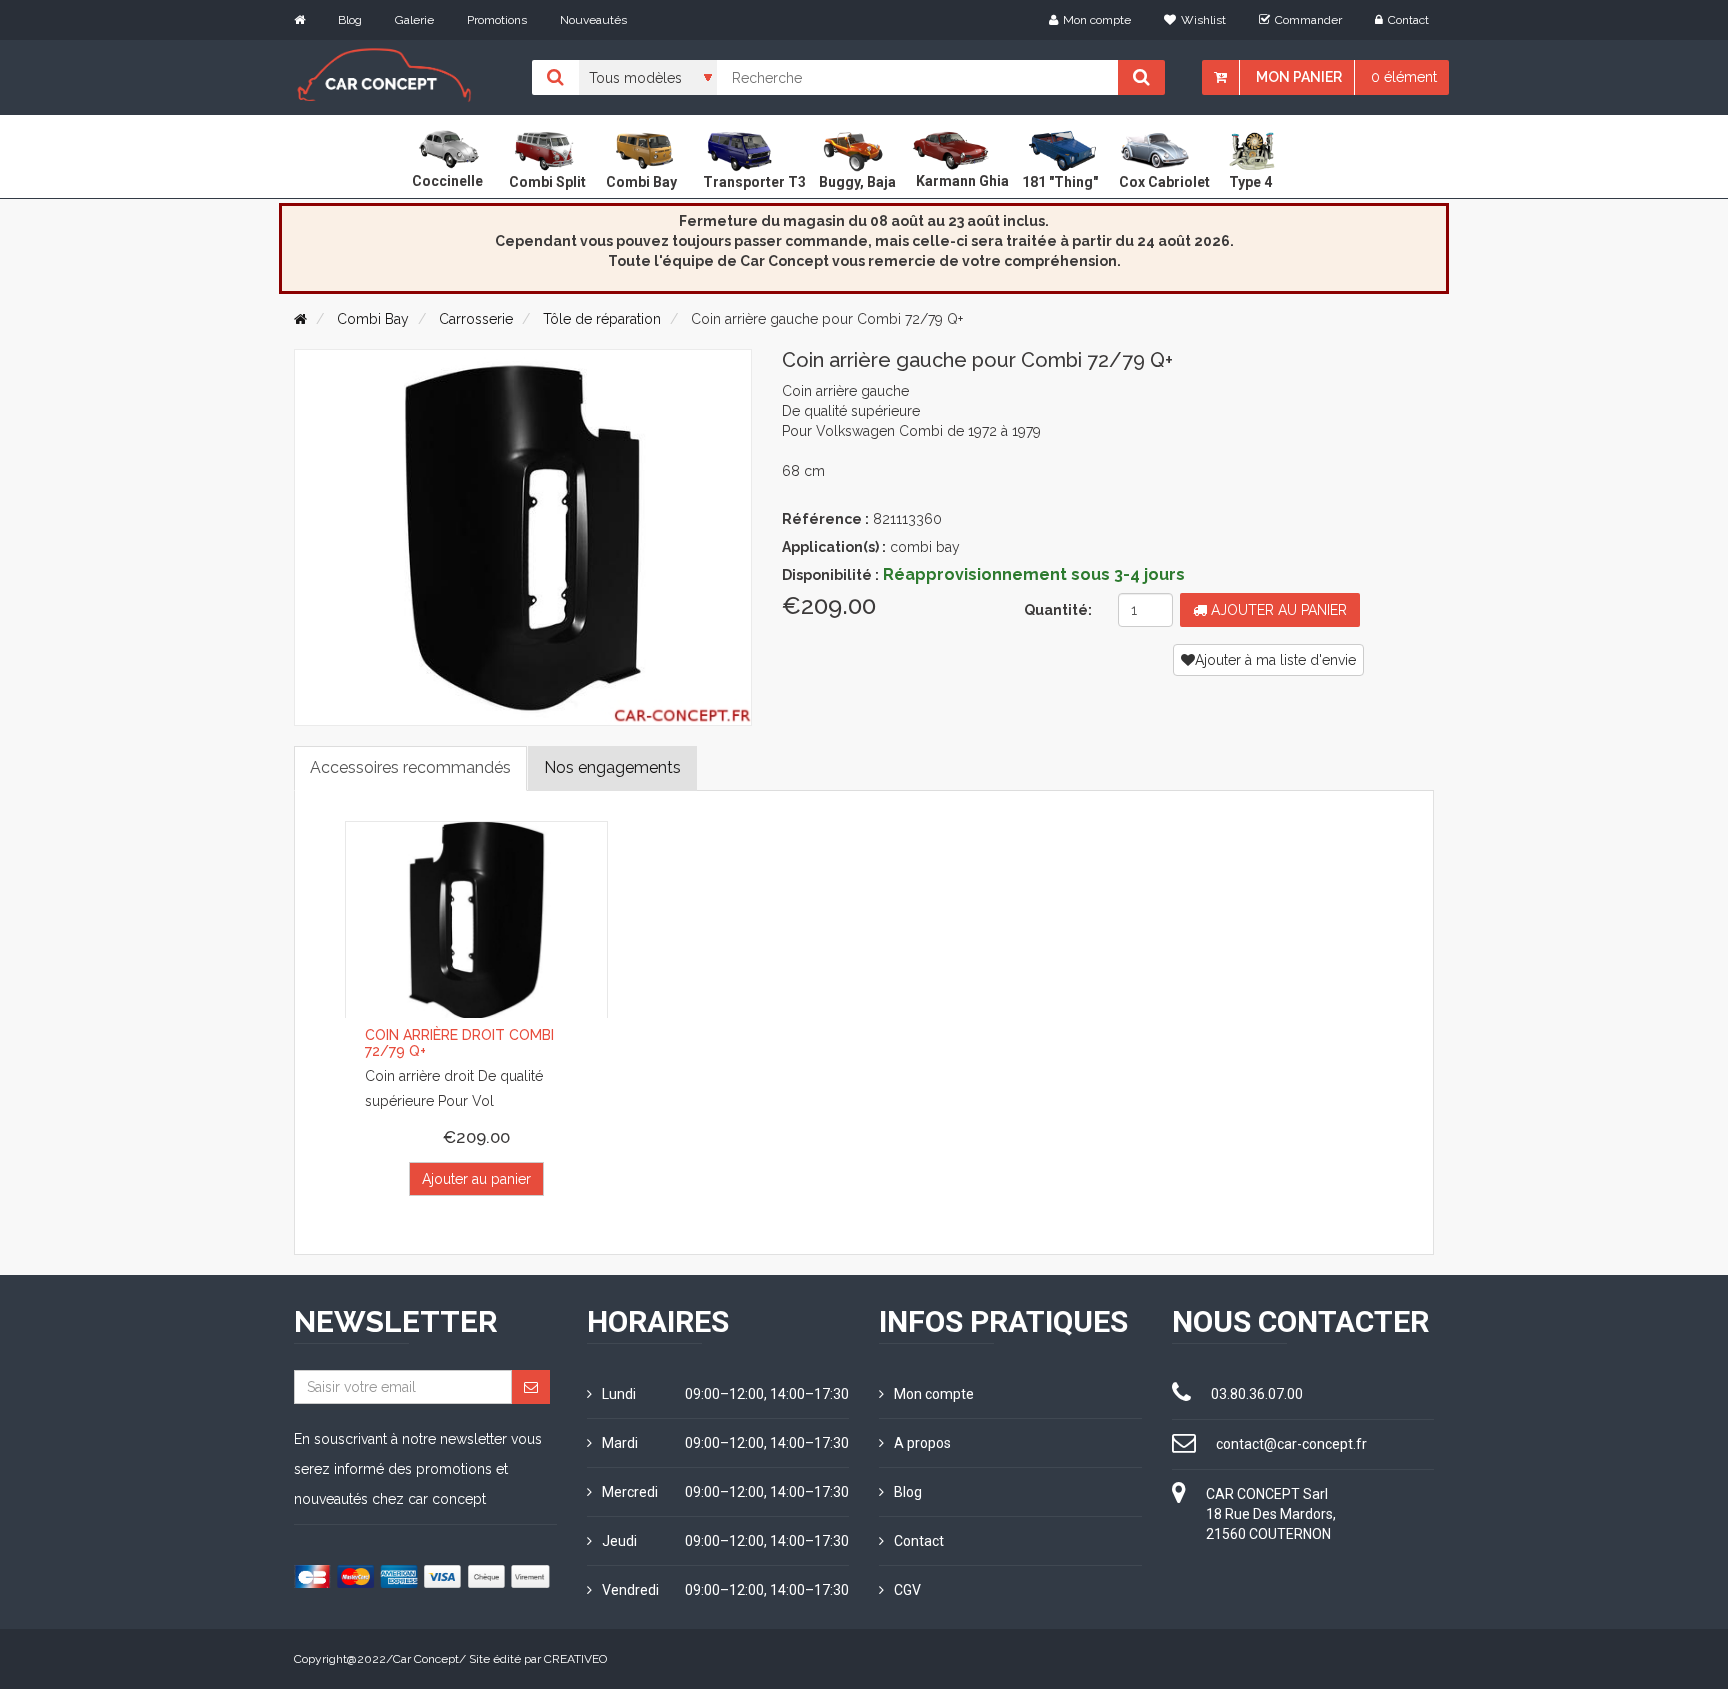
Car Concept (426, 1659)
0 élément (1404, 77)
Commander (1308, 20)
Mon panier (1299, 77)
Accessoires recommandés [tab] (410, 767)
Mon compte (1097, 20)
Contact (1408, 20)
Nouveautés (593, 20)
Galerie (414, 20)
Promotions (497, 20)
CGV (907, 1590)
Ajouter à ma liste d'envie (1275, 660)
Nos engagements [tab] (612, 767)
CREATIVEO (575, 1659)
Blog (350, 20)
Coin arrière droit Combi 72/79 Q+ (459, 1042)
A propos (922, 1443)
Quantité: (1058, 610)
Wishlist (1203, 20)
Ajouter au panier (1277, 610)
